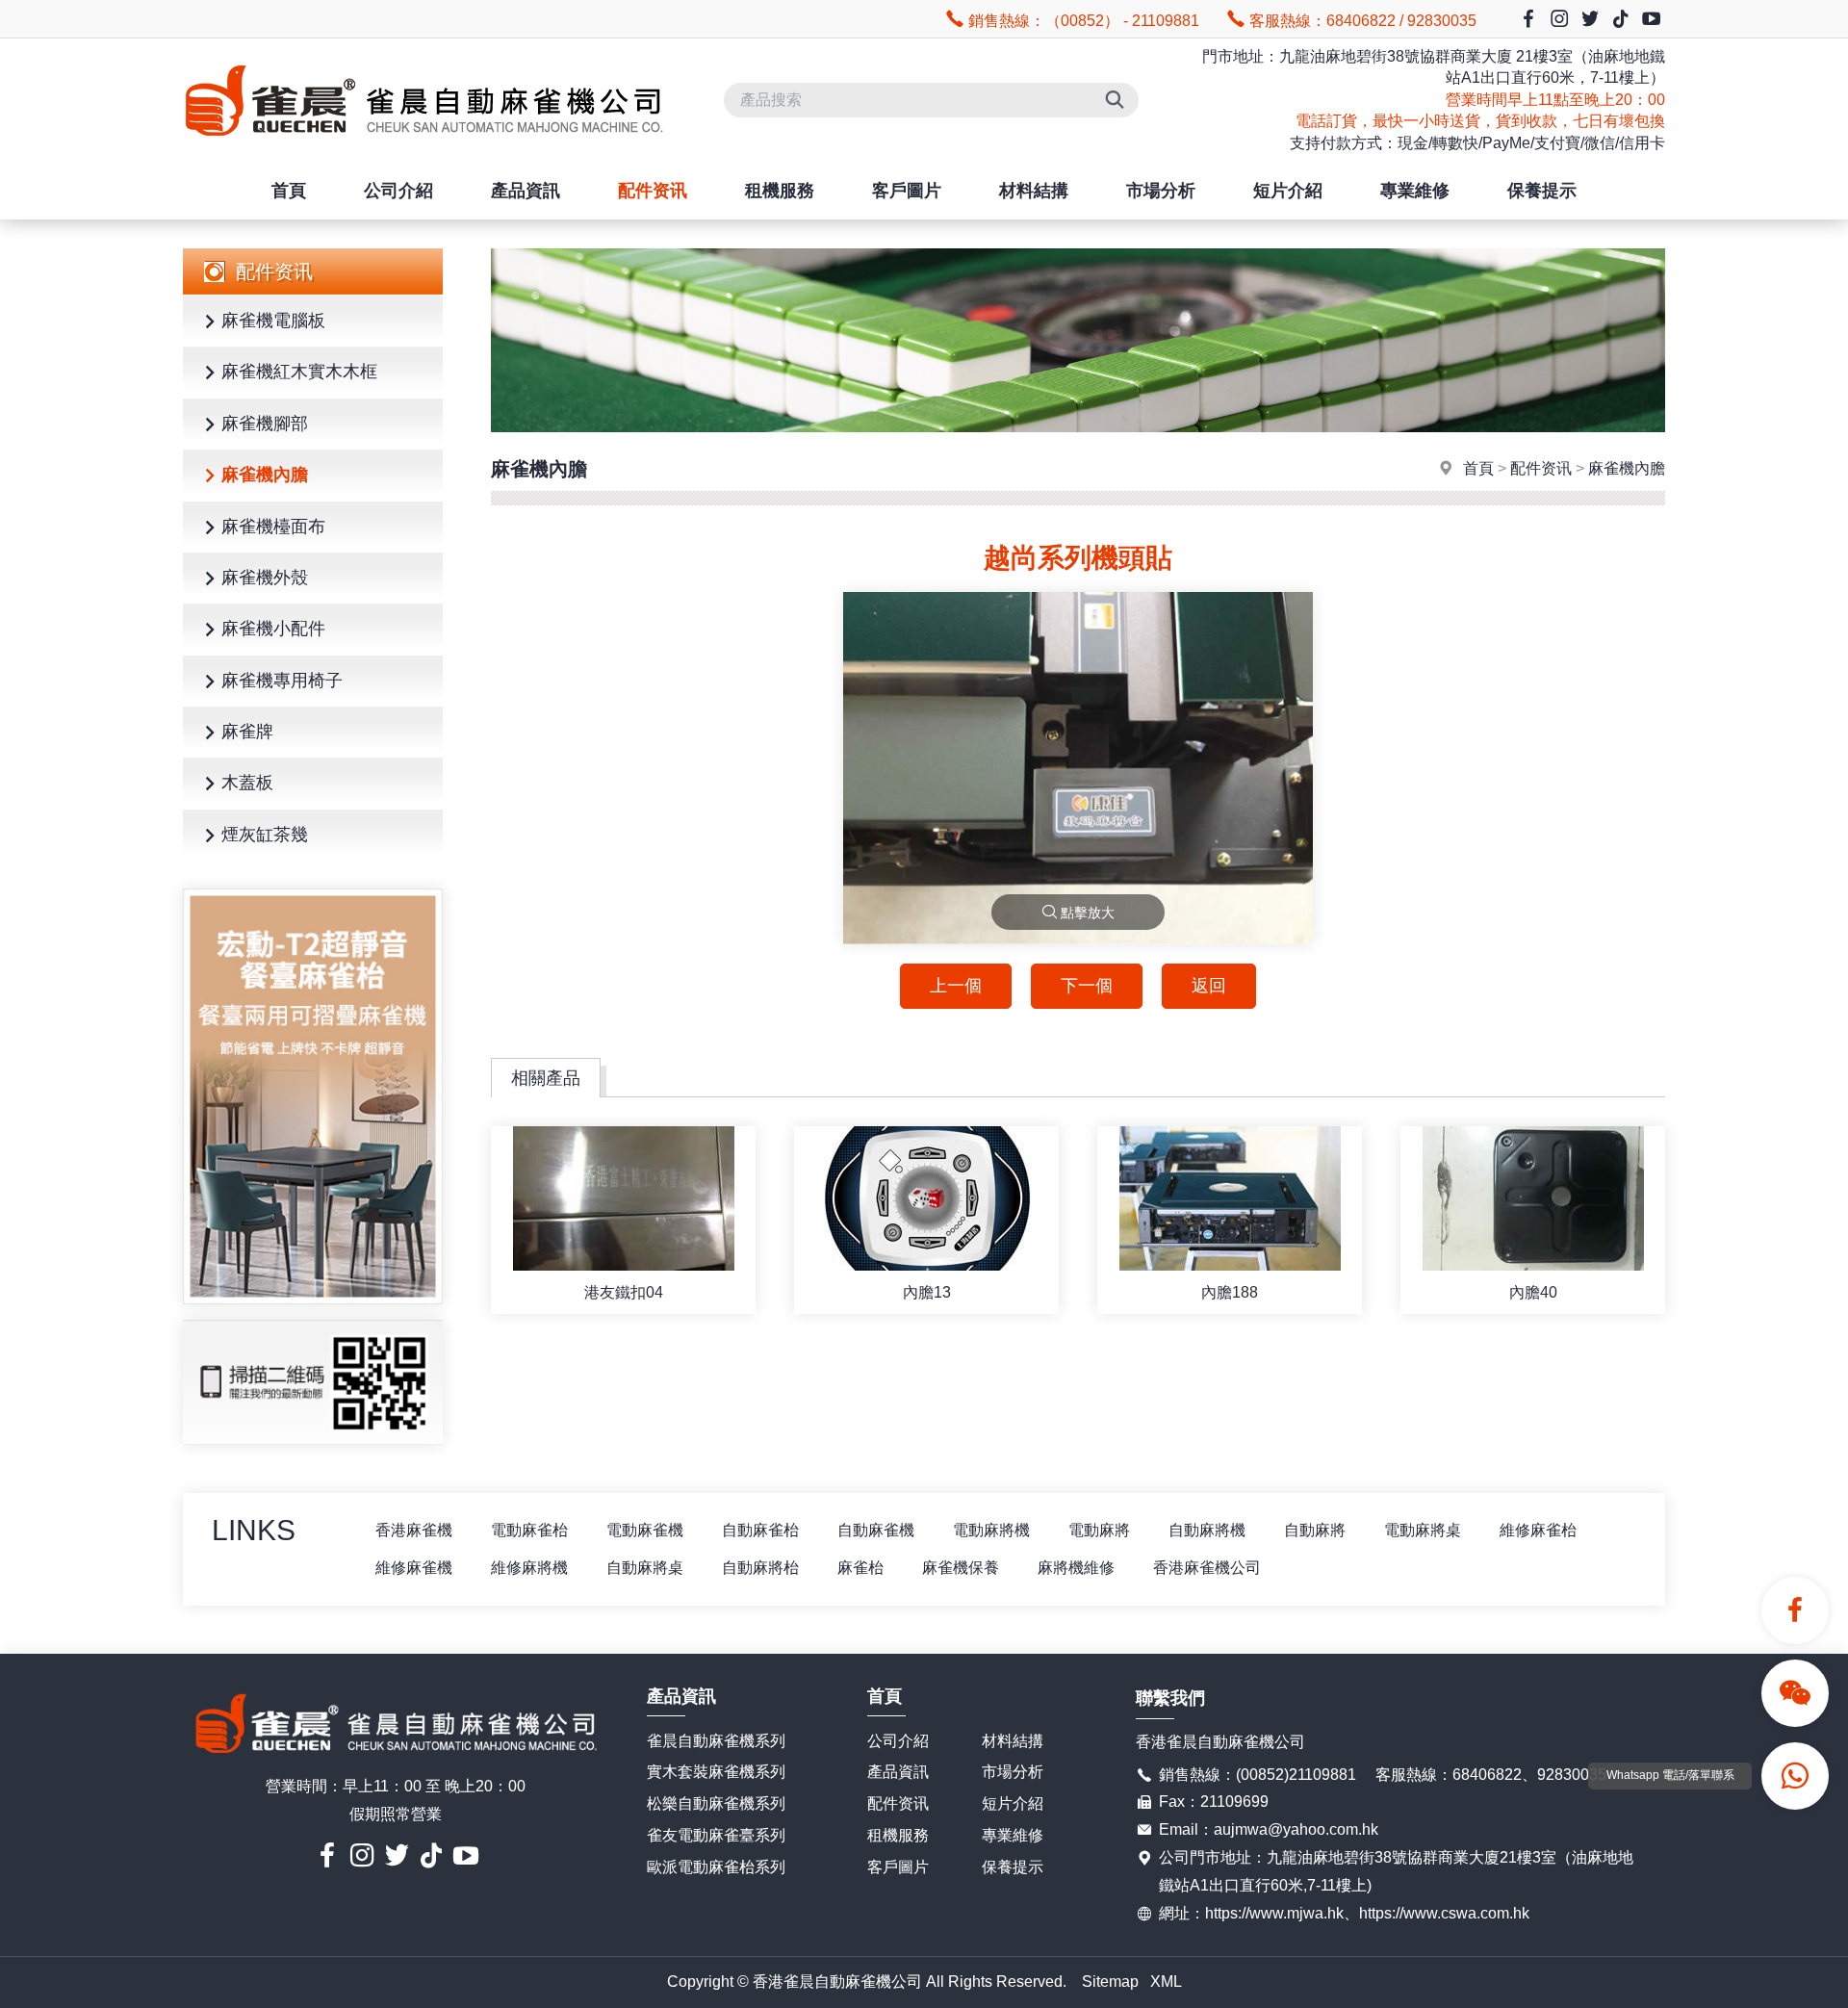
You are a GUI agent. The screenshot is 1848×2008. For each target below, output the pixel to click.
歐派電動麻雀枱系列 (716, 1867)
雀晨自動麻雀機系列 (716, 1741)
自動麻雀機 (876, 1530)
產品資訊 (526, 191)
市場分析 (1161, 191)
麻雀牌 (247, 732)
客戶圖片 (907, 191)
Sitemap (1110, 1982)
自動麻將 (1315, 1530)
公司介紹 (398, 191)
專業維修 (1415, 191)
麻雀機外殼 (265, 578)
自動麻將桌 (645, 1568)
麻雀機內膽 (265, 475)
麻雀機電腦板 (273, 321)
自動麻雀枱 (760, 1530)
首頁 (289, 191)
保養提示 (1542, 191)
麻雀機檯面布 (273, 527)
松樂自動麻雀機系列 (716, 1803)
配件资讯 (653, 191)
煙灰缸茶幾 (265, 835)
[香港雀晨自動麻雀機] (423, 153)
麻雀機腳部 (265, 424)
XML (1166, 1982)
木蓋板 (247, 783)
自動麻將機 (1207, 1530)
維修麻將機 (529, 1568)
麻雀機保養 (961, 1568)
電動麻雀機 (645, 1530)
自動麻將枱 (760, 1568)
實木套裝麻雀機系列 (716, 1772)
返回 (1209, 986)
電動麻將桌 (1423, 1530)
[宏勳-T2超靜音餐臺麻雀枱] (313, 1096)
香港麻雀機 (414, 1530)
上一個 (956, 986)
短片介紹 (1288, 191)
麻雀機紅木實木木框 (299, 372)
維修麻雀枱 (1538, 1530)
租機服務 (780, 191)
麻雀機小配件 (273, 629)
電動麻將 (1099, 1530)
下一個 (1087, 986)
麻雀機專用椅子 (282, 681)
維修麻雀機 (414, 1568)
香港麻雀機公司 (1207, 1568)
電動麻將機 (991, 1530)
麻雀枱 (860, 1568)
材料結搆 (1034, 191)
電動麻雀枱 (529, 1530)
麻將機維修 (1076, 1568)
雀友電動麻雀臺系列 (716, 1835)
